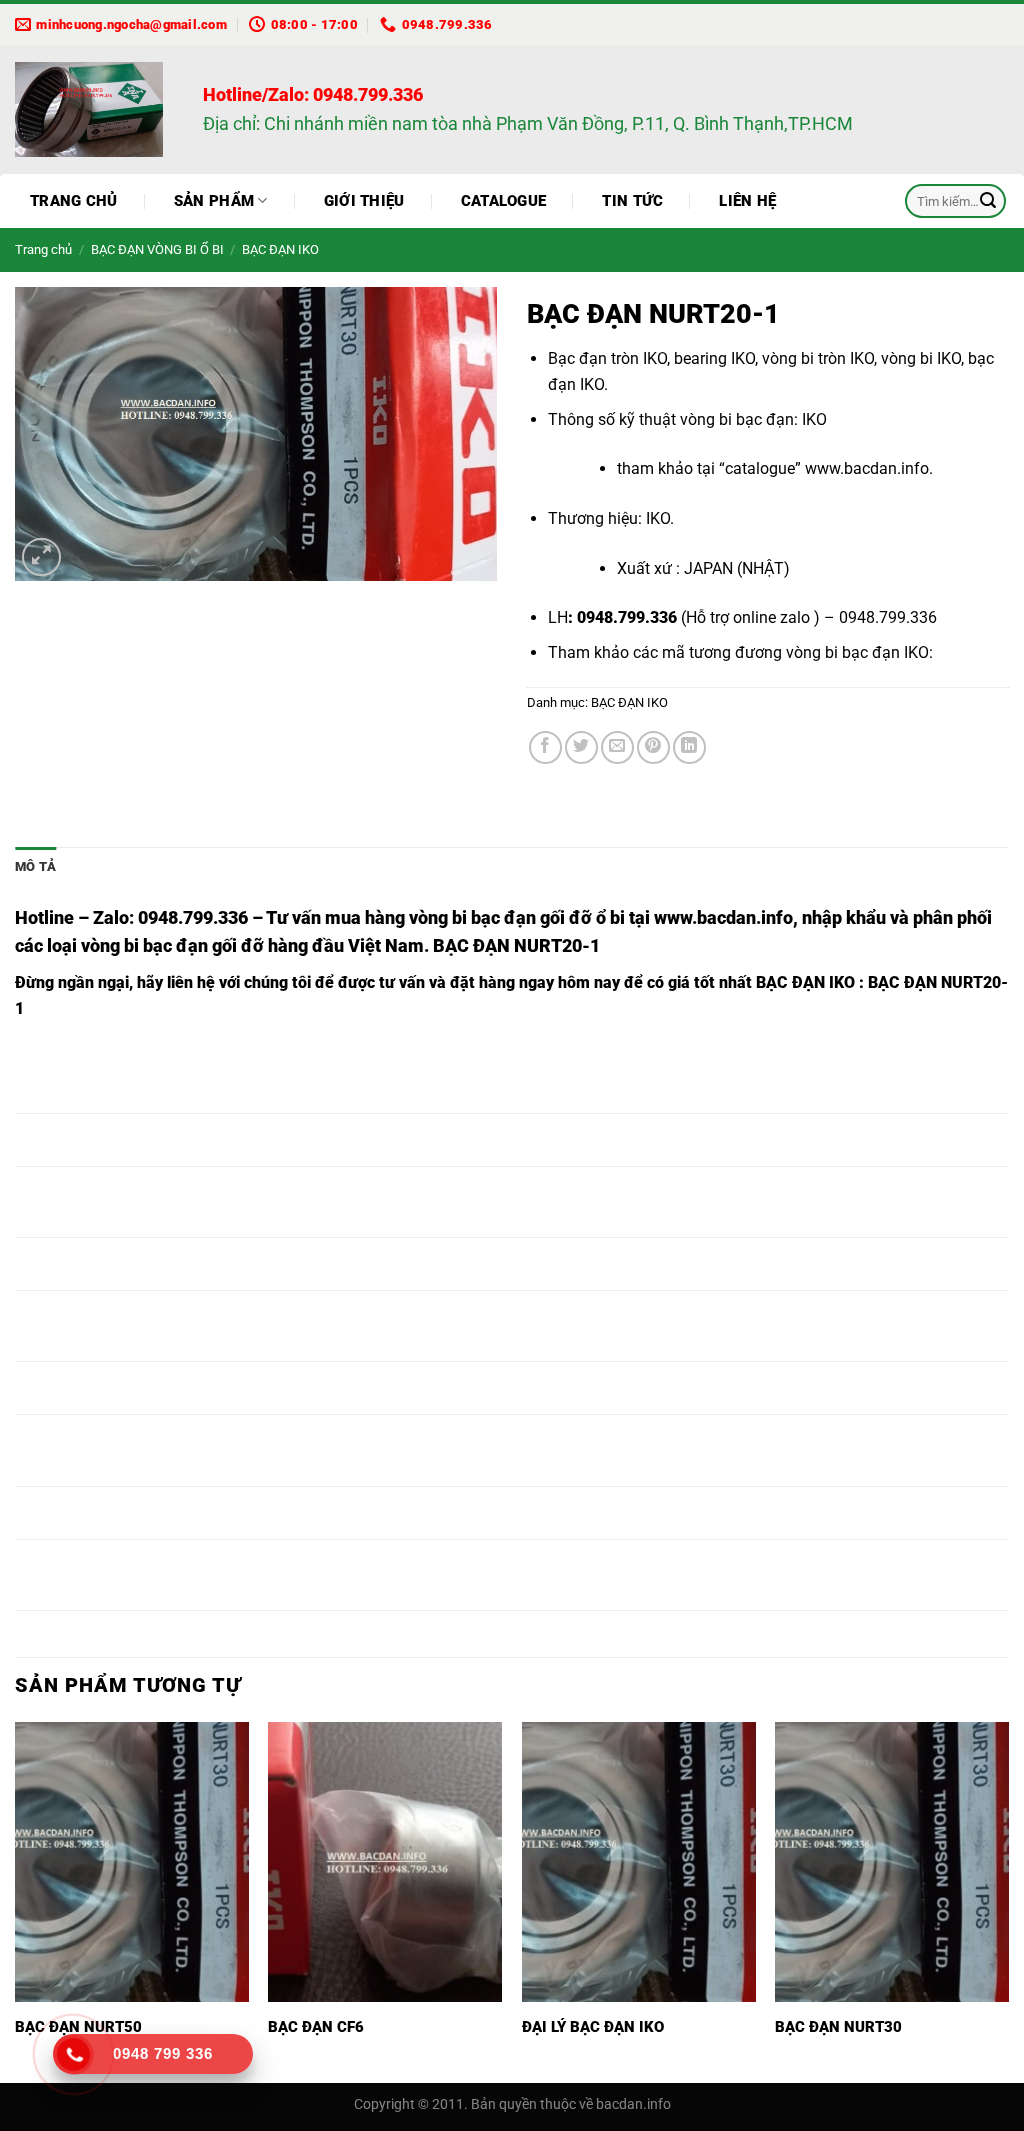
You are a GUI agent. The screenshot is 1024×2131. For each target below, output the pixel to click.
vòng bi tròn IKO (818, 358)
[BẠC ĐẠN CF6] (385, 1862)
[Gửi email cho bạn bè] (617, 747)
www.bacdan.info (867, 468)
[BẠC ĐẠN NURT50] (132, 1862)
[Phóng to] (41, 557)
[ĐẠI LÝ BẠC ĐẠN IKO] (639, 1862)
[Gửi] (988, 201)
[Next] (1008, 1900)
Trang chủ (74, 201)
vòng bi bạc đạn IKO (857, 652)
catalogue (760, 468)
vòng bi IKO (921, 358)
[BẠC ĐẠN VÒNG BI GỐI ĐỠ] (94, 109)
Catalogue (504, 201)
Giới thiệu (364, 201)
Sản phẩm (214, 201)
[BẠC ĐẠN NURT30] (892, 1862)
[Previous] (16, 1900)
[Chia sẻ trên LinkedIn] (689, 747)
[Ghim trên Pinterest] (653, 747)
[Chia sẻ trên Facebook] (545, 747)
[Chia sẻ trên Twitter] (581, 747)
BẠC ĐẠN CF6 (316, 2027)
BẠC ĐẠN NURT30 (838, 2027)
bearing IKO (714, 358)
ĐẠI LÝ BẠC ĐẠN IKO (593, 2027)
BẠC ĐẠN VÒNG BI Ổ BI (157, 249)
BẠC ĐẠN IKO (280, 249)
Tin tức (632, 201)
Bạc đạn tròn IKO (607, 358)
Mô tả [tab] (35, 866)
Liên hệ (747, 201)
